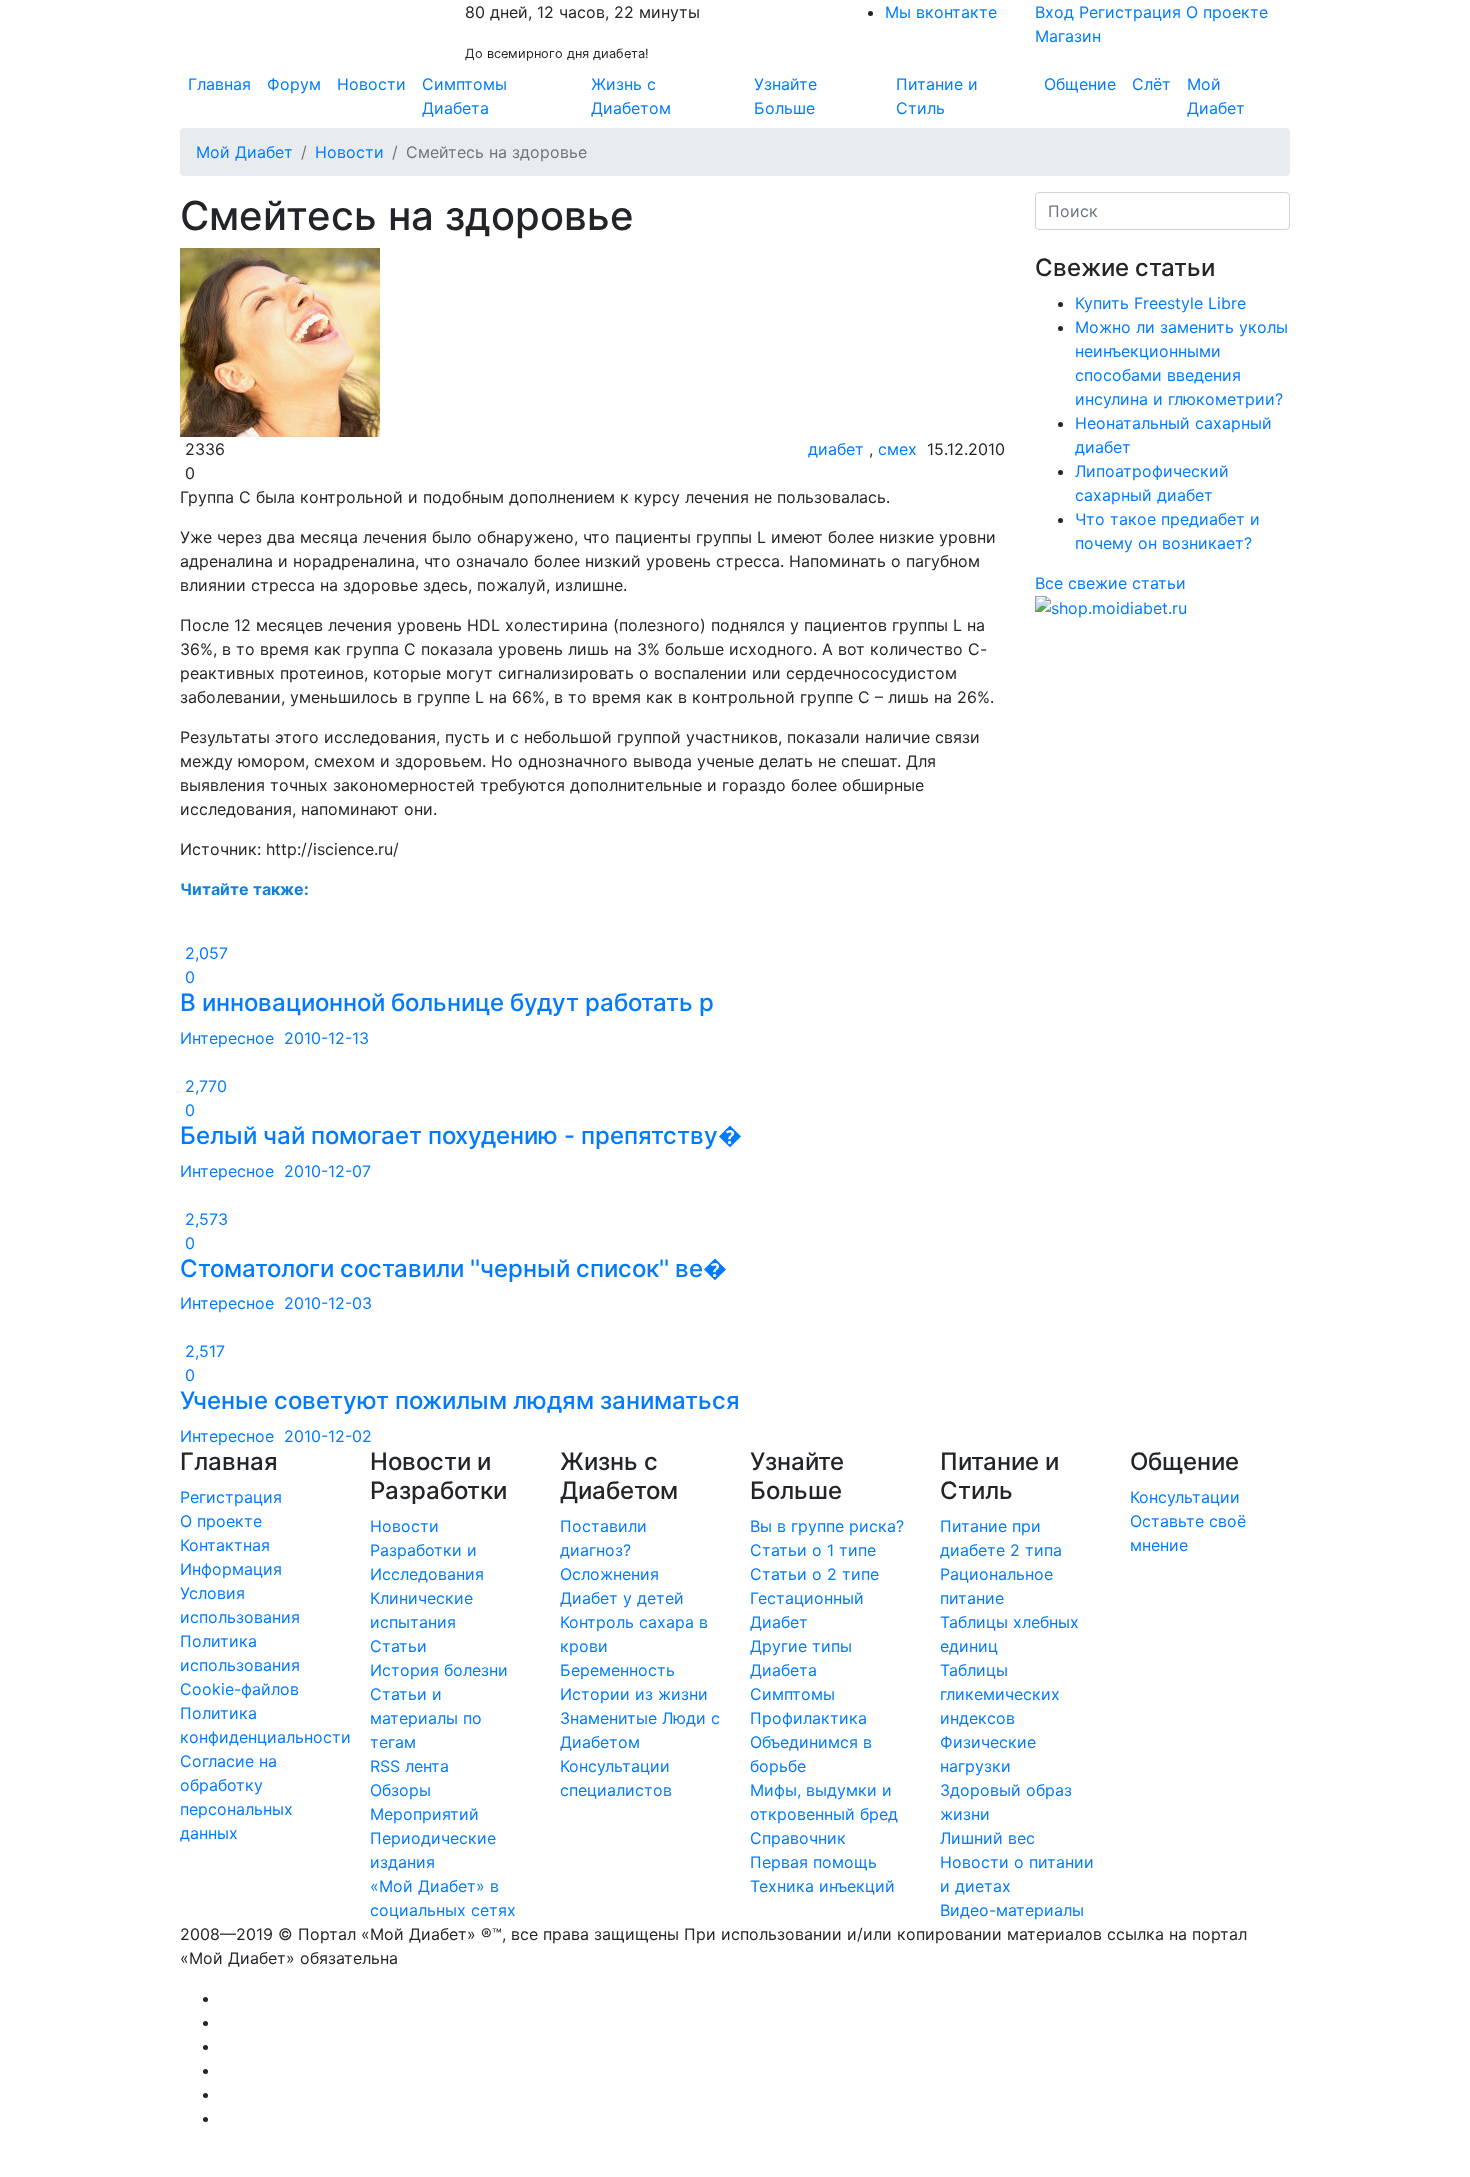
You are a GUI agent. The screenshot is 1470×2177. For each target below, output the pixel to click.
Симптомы (792, 1694)
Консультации (1185, 1497)
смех (897, 449)
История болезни (439, 1670)
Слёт (1151, 84)
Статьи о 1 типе (813, 1550)
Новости (371, 84)
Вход (1054, 12)
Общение (1080, 84)
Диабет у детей (622, 1598)
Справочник (798, 1838)
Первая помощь (813, 1862)
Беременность (617, 1670)
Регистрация (1130, 12)
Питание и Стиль (937, 96)
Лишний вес (987, 1838)
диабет (836, 449)
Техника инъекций (822, 1886)
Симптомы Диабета (464, 96)
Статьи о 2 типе (814, 1574)
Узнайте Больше (785, 96)
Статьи (398, 1646)
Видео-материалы (1012, 1910)
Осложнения (609, 1574)
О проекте (1227, 12)
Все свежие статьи (1110, 583)
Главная (219, 84)
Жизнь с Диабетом (631, 96)
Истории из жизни (634, 1694)
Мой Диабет (1216, 96)
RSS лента (409, 1766)
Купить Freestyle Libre (1160, 303)
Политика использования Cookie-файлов (240, 1665)
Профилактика (808, 1718)
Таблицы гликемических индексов (1000, 1694)
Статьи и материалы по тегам (426, 1718)
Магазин (1068, 36)
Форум (294, 84)
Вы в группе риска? (827, 1526)
